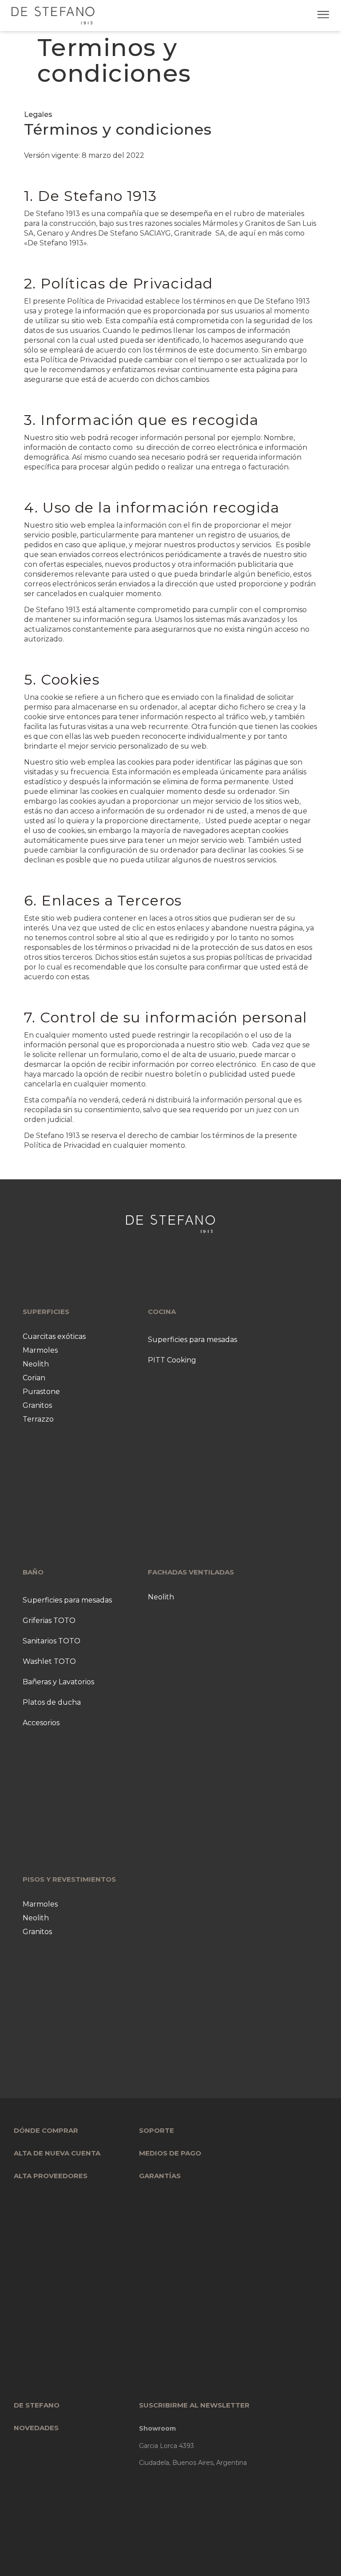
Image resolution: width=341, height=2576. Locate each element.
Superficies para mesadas (192, 1340)
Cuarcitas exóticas (54, 1336)
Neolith (36, 1364)
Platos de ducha (52, 1702)
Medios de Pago (170, 2153)
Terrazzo (38, 1419)
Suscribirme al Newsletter (194, 2405)
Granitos (37, 1405)
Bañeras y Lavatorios (58, 1682)
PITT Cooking (172, 1360)
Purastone (41, 1392)
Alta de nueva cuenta (57, 2153)
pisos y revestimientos (69, 1879)
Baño (33, 1572)
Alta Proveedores (51, 2176)
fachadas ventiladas (191, 1572)
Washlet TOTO (49, 1661)
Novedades (36, 2428)
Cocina (162, 1312)
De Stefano (37, 2405)
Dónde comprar (46, 2130)
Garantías (160, 2176)
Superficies (46, 1312)
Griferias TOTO (49, 1621)
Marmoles (40, 1350)
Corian (34, 1378)
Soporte (157, 2130)
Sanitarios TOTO (52, 1641)
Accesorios (41, 1723)
